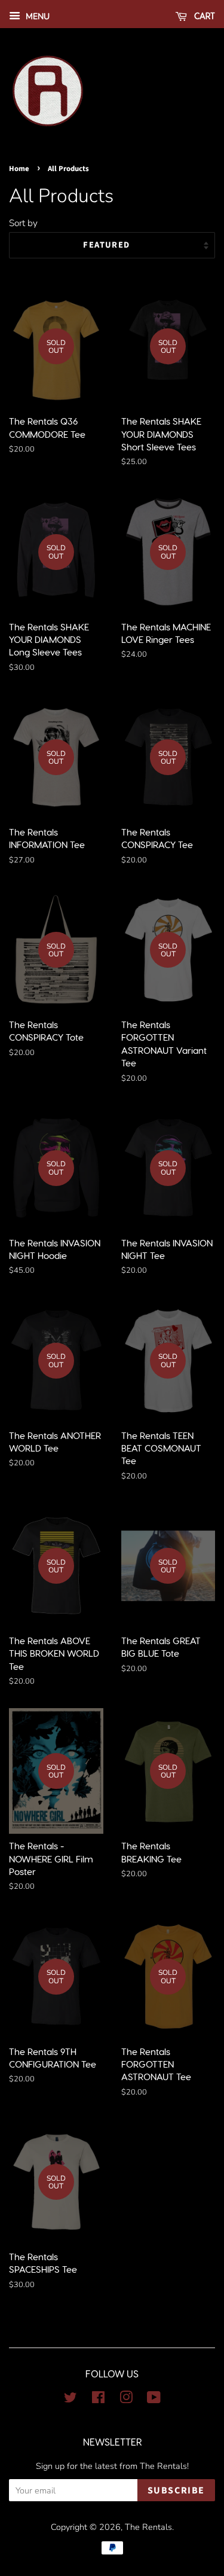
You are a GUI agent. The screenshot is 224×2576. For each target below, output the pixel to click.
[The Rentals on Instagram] (126, 2400)
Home (19, 169)
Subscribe (176, 2490)
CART (203, 16)
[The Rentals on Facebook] (98, 2400)
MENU (36, 16)
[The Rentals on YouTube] (154, 2400)
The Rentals (148, 2527)
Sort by (23, 223)
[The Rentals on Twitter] (70, 2400)
